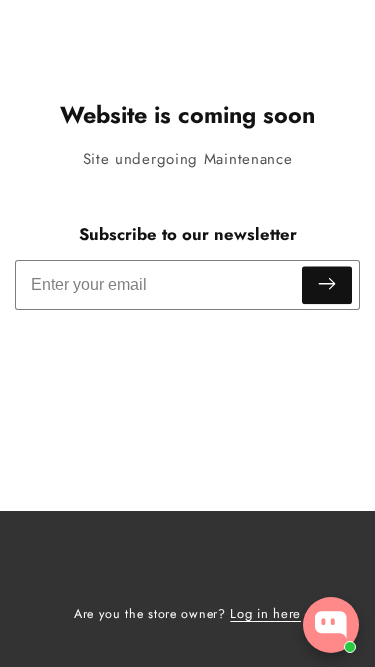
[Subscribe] (327, 285)
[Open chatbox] (331, 625)
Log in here (265, 613)
